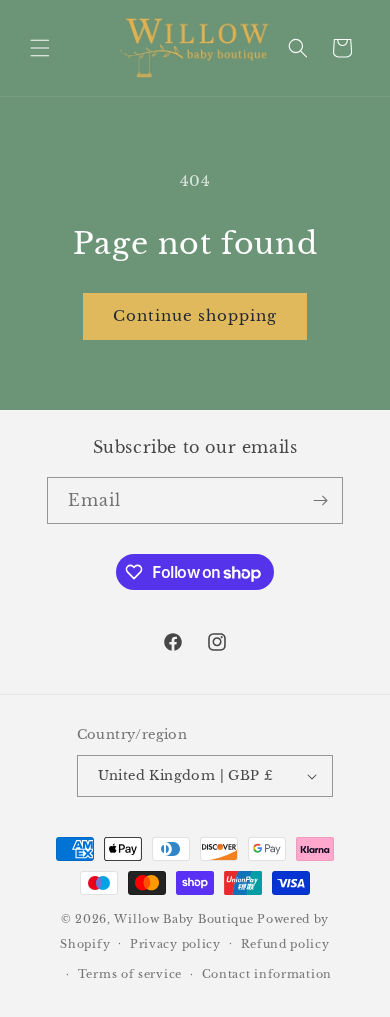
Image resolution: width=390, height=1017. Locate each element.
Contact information (267, 974)
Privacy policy (175, 944)
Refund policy (285, 944)
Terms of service (130, 974)
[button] (40, 48)
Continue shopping (195, 315)
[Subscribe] (320, 500)
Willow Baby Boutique (183, 919)
